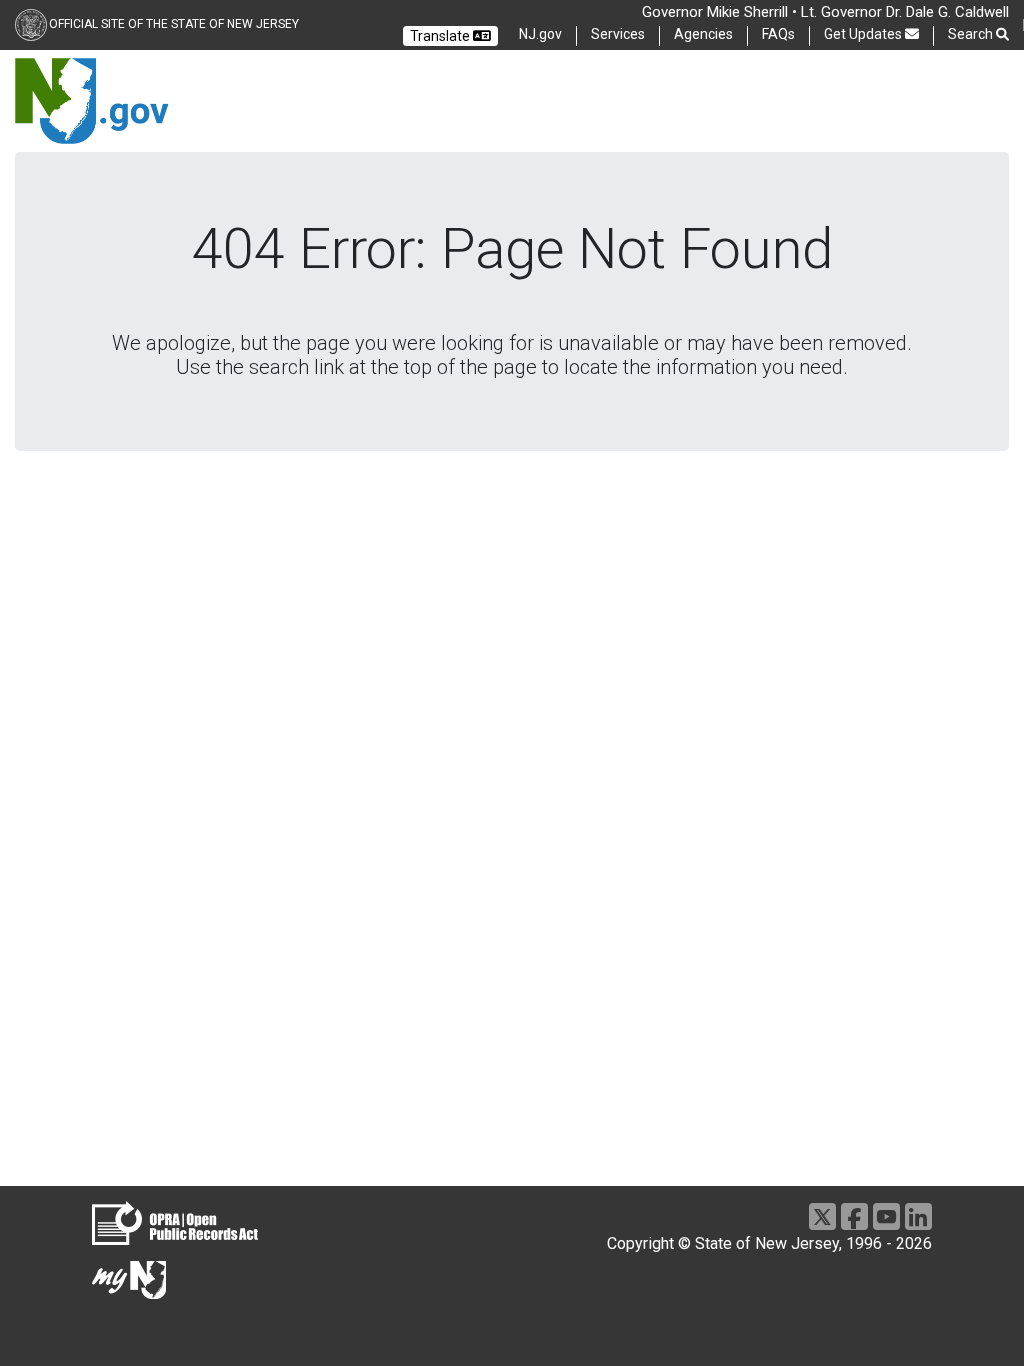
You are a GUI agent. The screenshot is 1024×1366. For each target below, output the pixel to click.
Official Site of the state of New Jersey (174, 24)
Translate (441, 36)
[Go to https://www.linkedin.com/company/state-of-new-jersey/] (918, 1216)
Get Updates (864, 34)
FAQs (778, 34)
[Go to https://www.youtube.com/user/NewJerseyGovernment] (886, 1216)
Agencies (703, 34)
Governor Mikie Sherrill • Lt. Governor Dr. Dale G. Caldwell (825, 12)
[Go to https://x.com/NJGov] (822, 1216)
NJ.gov (540, 34)
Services (618, 34)
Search (972, 34)
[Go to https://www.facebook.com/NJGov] (854, 1216)
